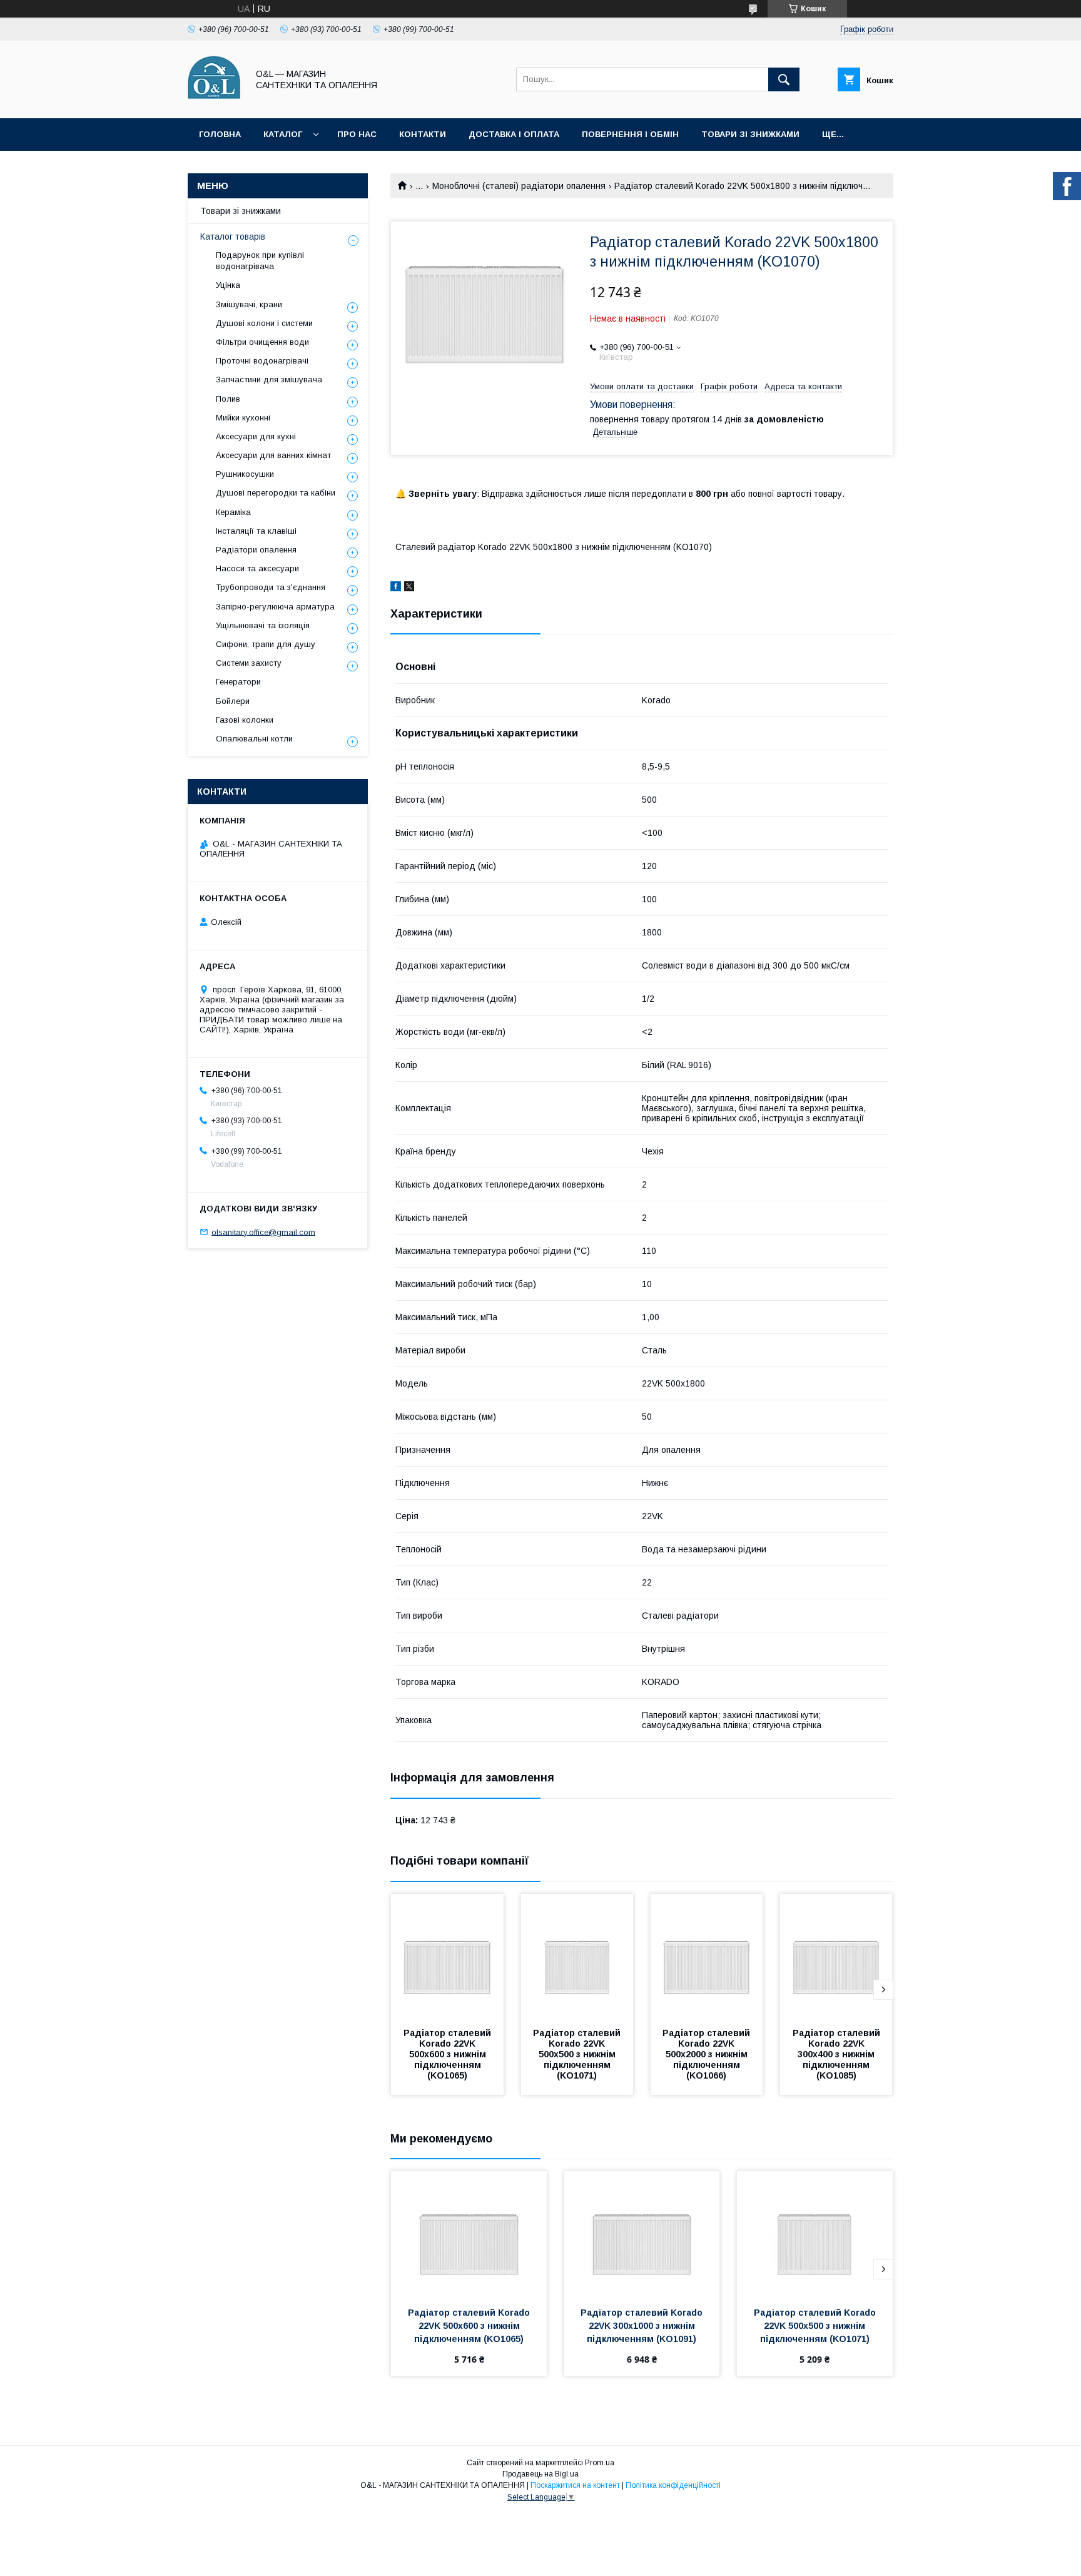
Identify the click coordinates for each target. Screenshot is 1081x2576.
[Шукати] (784, 79)
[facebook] (396, 588)
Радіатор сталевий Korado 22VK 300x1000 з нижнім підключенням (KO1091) (643, 2326)
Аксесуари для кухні (256, 436)
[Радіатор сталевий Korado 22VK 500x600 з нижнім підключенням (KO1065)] (447, 1957)
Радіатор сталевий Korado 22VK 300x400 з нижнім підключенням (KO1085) (838, 2054)
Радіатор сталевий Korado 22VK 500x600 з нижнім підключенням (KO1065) (449, 2054)
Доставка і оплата (514, 134)
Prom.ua (600, 2463)
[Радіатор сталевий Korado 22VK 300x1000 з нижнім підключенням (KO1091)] (642, 2234)
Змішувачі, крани (249, 304)
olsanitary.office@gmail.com (263, 1232)
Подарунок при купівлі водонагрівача (260, 261)
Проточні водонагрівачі (262, 361)
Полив (228, 399)
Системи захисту (249, 663)
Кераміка (233, 512)
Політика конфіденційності (673, 2485)
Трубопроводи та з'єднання (271, 587)
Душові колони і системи (264, 323)
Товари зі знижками (750, 134)
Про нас (357, 134)
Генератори (238, 682)
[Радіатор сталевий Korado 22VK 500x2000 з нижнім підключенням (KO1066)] (707, 1957)
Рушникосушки (245, 474)
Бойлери (233, 701)
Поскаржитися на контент (575, 2485)
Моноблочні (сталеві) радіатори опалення (519, 186)
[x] (409, 588)
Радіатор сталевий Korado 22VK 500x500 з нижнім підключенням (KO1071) (578, 2054)
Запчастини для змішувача (269, 379)
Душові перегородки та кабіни (276, 493)
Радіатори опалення (256, 550)
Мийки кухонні (243, 418)
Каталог (283, 134)
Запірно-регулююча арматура (275, 607)
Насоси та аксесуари (257, 568)
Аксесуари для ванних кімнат (273, 455)
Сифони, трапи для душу (266, 644)
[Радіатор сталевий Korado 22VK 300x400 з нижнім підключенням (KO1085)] (836, 1957)
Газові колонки (245, 720)
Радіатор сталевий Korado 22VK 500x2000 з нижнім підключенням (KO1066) (708, 2054)
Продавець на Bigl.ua (540, 2474)
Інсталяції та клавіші (256, 531)
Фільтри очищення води (262, 342)
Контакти (423, 134)
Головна (220, 134)
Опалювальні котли (254, 739)
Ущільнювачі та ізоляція (263, 625)
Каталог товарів (233, 237)
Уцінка (228, 285)
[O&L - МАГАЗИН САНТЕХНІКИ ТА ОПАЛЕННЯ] (214, 102)
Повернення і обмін (630, 134)
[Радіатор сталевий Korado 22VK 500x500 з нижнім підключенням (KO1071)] (577, 1957)
